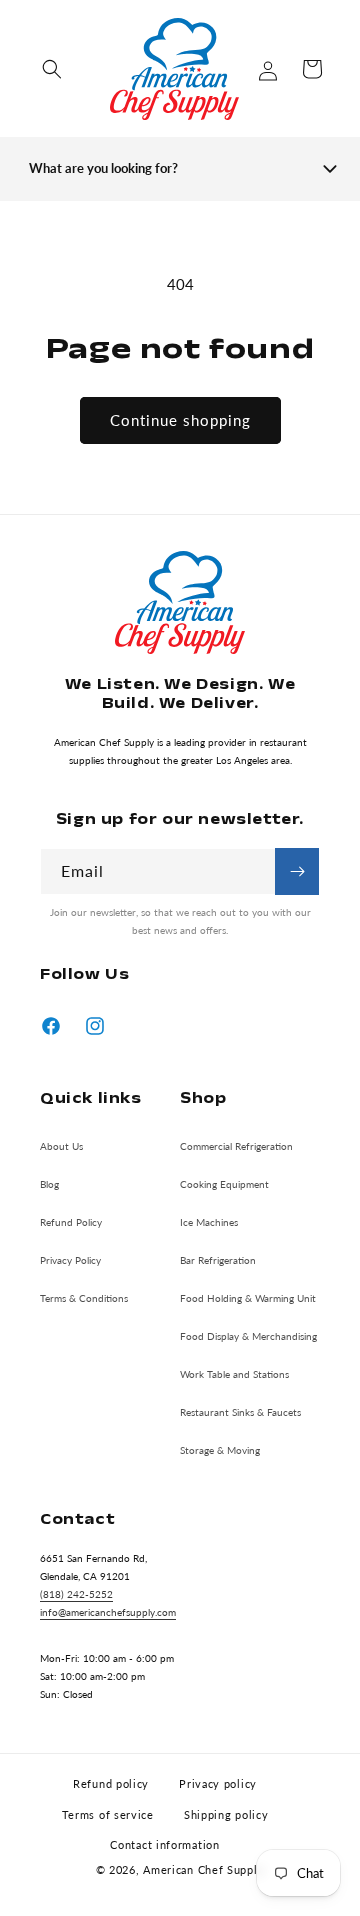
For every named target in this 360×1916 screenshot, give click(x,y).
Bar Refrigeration (218, 1260)
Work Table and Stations (234, 1374)
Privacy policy (218, 1783)
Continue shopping (180, 420)
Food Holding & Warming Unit (248, 1298)
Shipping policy (226, 1814)
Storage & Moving (220, 1450)
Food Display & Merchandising (248, 1336)
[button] (52, 69)
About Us (61, 1146)
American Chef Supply (203, 1869)
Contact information (164, 1844)
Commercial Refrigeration (236, 1146)
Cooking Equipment (224, 1184)
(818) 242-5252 (76, 1594)
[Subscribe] (297, 871)
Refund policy (111, 1783)
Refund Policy (71, 1222)
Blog (49, 1184)
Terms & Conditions (84, 1298)
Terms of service (108, 1814)
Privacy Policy (70, 1260)
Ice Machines (209, 1222)
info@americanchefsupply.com (108, 1612)
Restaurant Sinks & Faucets (240, 1412)
